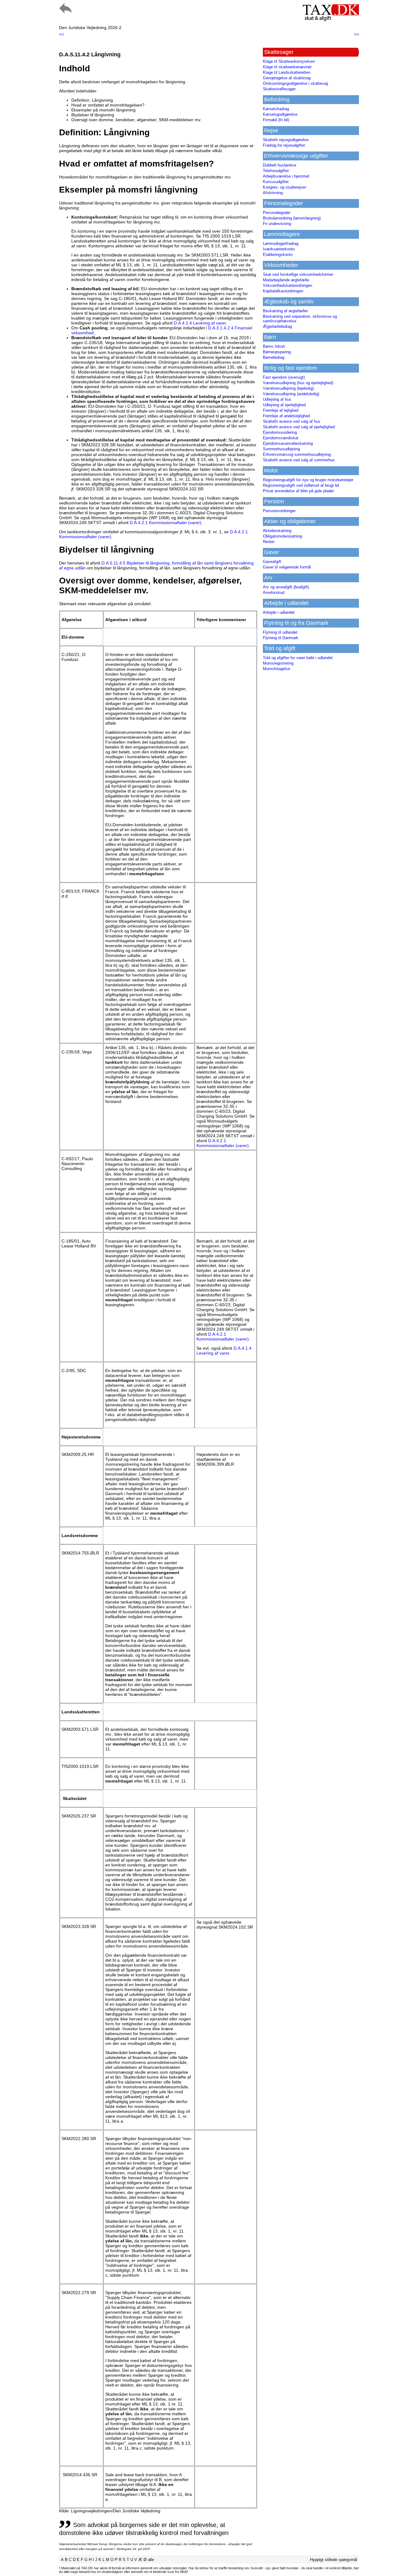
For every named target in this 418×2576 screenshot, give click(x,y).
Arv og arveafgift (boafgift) (286, 587)
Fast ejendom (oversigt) (284, 377)
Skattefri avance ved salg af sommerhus (299, 460)
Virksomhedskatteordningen (287, 285)
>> (356, 34)
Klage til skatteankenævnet (287, 67)
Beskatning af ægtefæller (285, 311)
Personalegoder (277, 213)
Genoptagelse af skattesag (287, 78)
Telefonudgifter (276, 171)
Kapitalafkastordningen (283, 291)
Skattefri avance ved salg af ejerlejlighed (299, 427)
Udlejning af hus (277, 399)
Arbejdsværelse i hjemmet (286, 176)
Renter (269, 542)
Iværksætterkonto (279, 249)
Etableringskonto (278, 255)
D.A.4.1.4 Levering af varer (200, 323)
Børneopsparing (277, 352)
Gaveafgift (272, 562)
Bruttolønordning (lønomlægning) (292, 218)
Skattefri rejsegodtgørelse (286, 140)
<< (62, 34)
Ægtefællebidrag (277, 326)
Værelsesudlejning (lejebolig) (288, 388)
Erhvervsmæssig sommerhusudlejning (297, 454)
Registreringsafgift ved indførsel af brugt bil (301, 485)
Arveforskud (274, 592)
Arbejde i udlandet (279, 612)
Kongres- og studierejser (284, 187)
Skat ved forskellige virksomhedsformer (298, 274)
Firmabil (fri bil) (276, 120)
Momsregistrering (278, 663)
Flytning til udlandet (280, 632)
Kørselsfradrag (276, 109)
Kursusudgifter (276, 182)
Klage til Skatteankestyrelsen (289, 61)
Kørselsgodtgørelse (280, 114)
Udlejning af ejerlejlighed (284, 405)
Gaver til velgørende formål (287, 567)
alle (151, 2560)
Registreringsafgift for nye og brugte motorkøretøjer (308, 480)
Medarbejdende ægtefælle (286, 280)
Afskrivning (273, 193)
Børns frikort (274, 346)
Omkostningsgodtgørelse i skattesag (295, 83)
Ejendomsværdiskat (281, 438)
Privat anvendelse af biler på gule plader (298, 491)
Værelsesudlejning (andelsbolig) (291, 394)
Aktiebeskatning (277, 531)
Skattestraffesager (279, 89)
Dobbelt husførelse (280, 165)
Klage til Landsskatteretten (287, 72)
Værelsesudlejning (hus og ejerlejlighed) (298, 383)
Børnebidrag (274, 357)
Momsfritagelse (276, 669)
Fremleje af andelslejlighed (286, 416)
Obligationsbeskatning (282, 536)
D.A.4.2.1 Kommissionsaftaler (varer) (166, 523)
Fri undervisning (277, 224)
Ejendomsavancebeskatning (288, 443)
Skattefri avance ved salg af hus (292, 421)
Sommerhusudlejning (281, 449)
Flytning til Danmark (281, 638)
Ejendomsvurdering (280, 432)
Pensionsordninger (279, 511)
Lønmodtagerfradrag (281, 244)
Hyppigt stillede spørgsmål (334, 2560)
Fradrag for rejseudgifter (284, 145)
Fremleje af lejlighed (281, 410)
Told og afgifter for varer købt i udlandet (298, 658)
